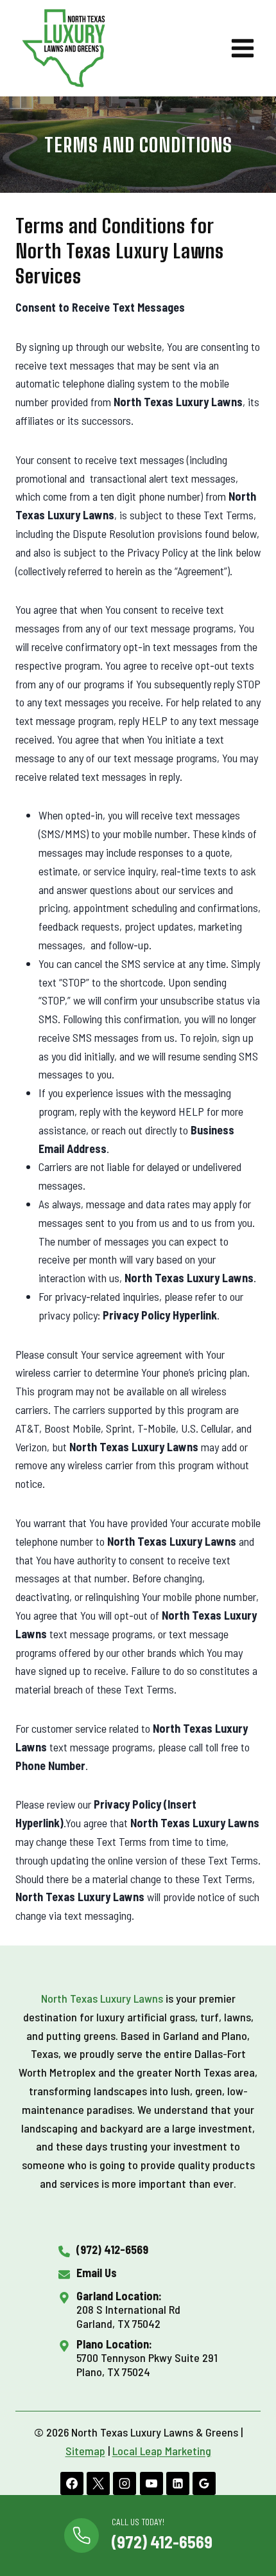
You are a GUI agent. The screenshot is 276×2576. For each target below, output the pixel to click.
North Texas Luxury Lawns (102, 1998)
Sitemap (85, 2451)
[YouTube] (151, 2483)
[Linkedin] (178, 2483)
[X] (98, 2483)
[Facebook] (72, 2483)
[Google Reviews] (204, 2483)
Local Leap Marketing (162, 2451)
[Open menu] (242, 48)
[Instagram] (125, 2483)
